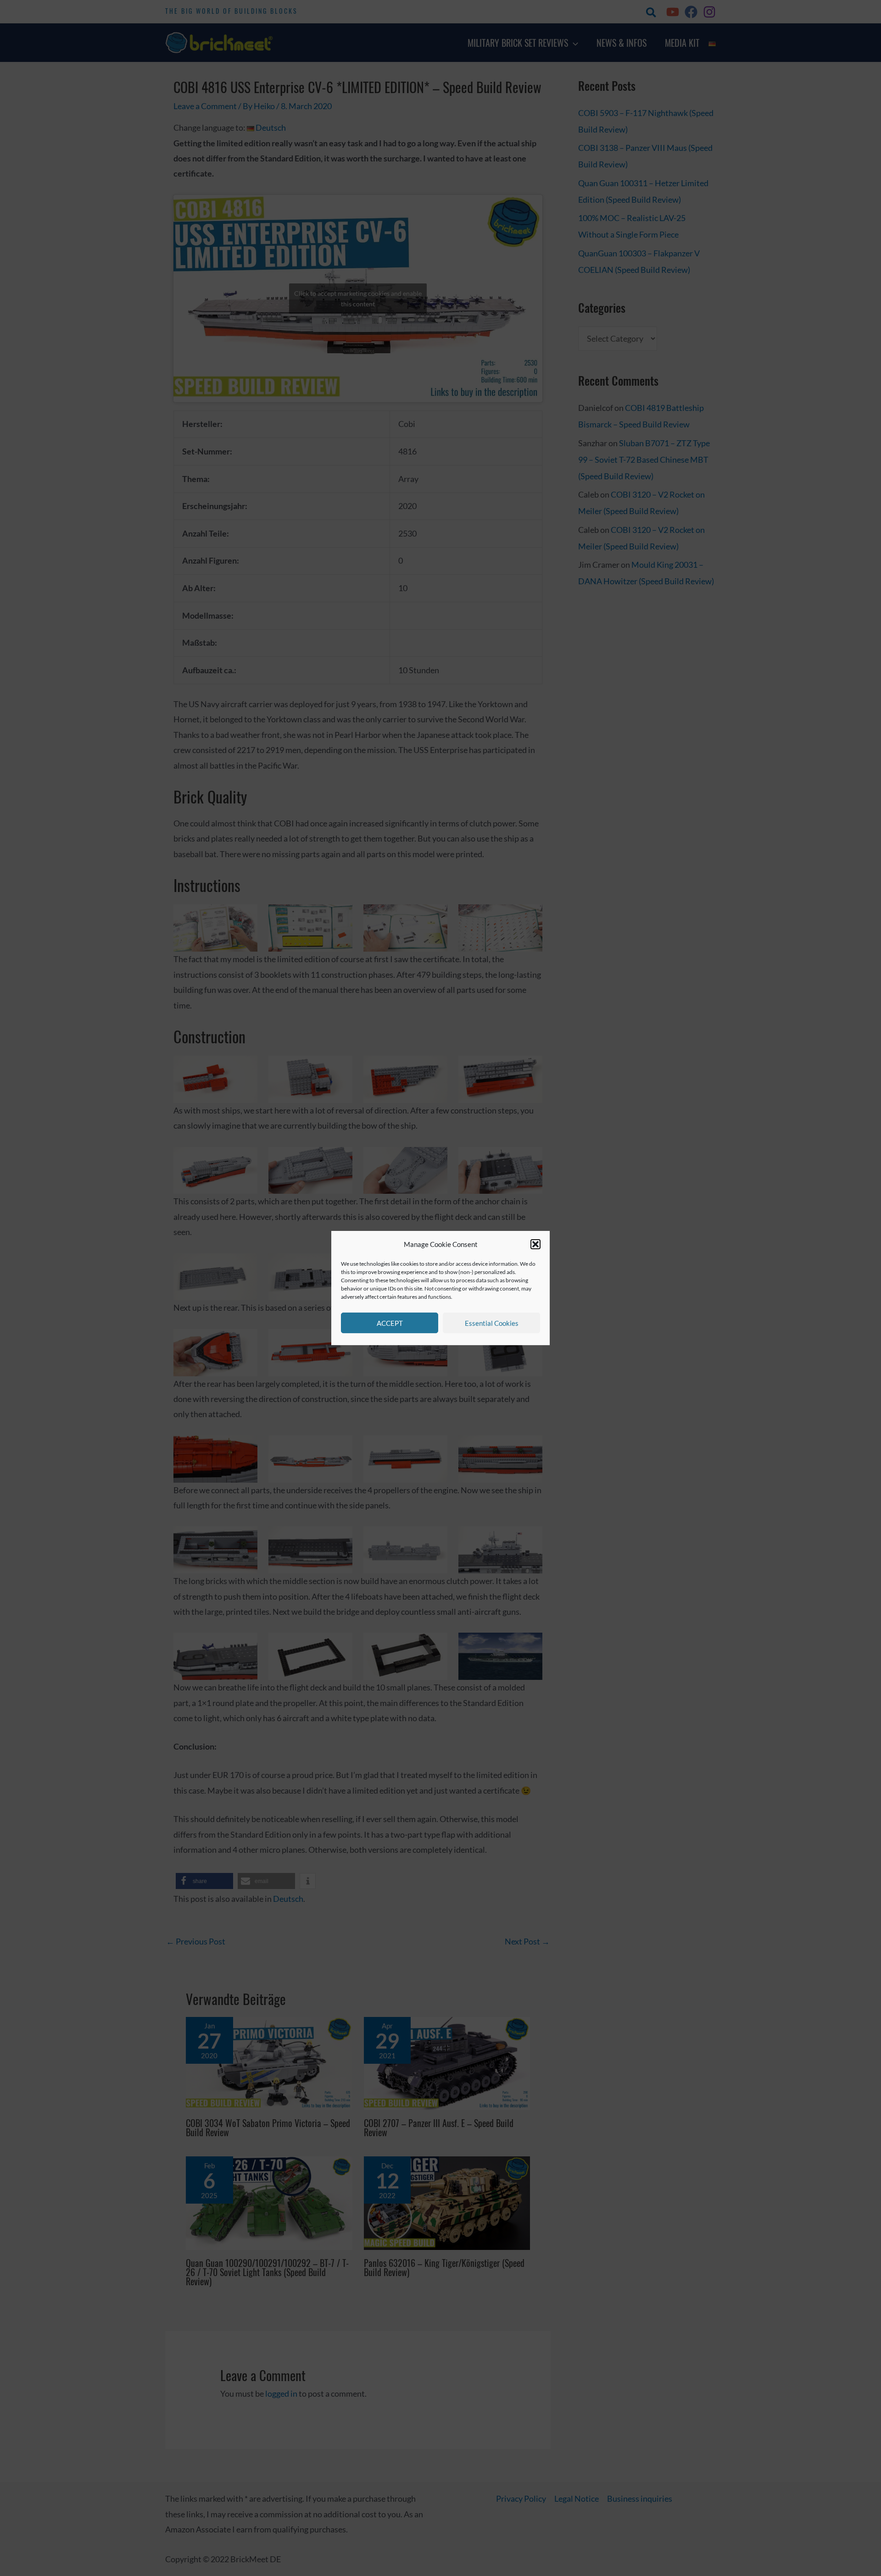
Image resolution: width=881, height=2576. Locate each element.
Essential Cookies (492, 1323)
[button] (535, 1245)
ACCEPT (390, 1323)
